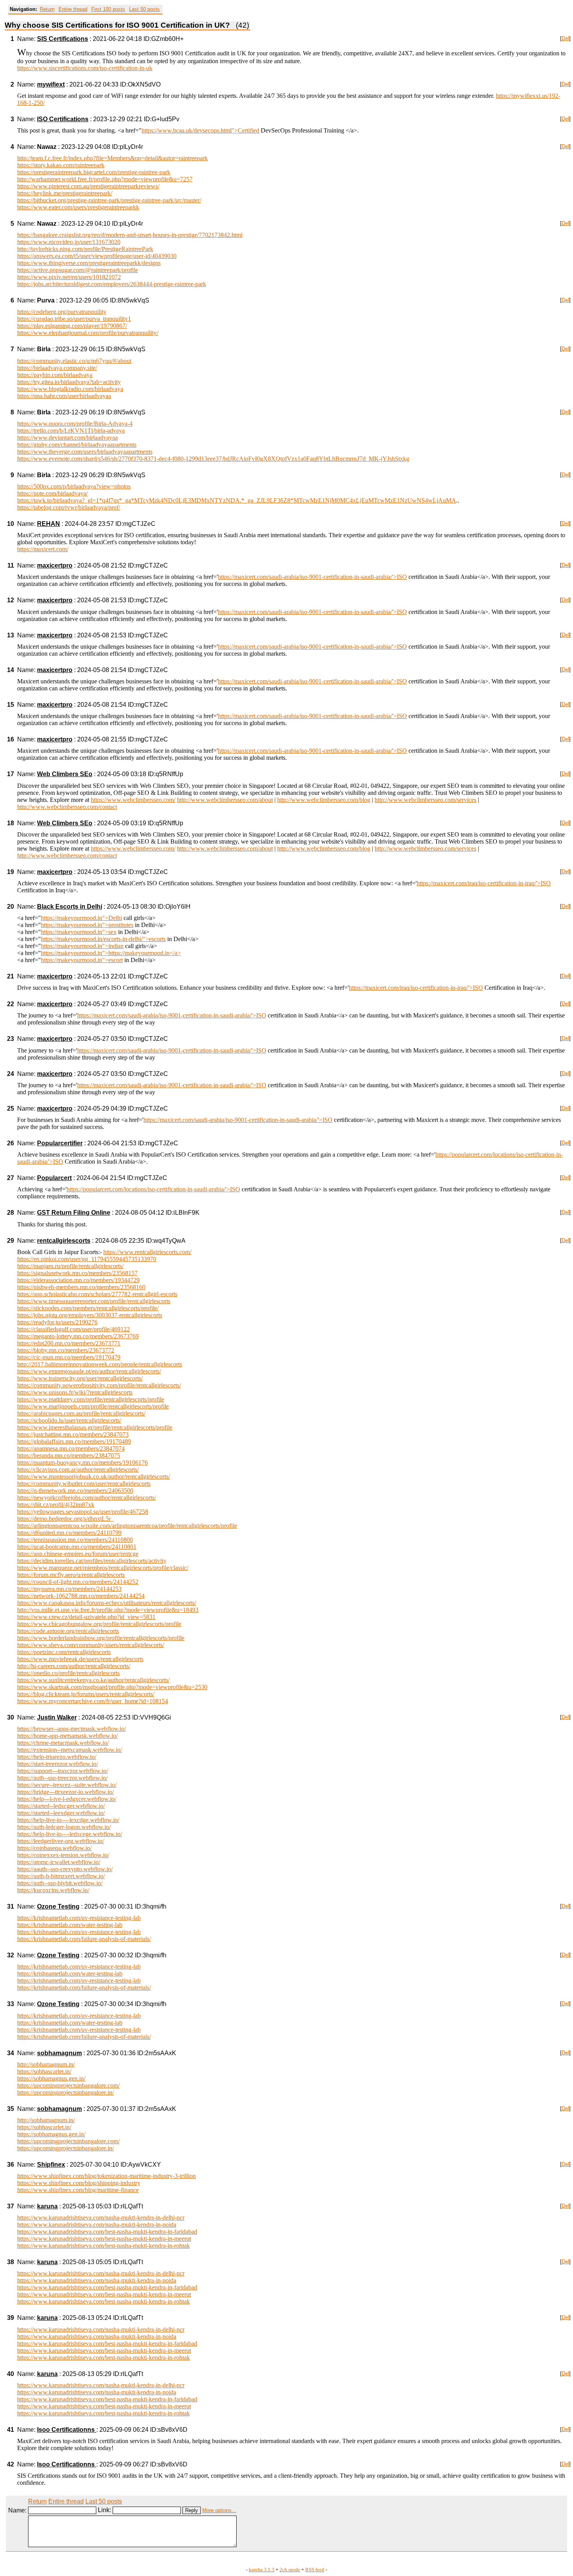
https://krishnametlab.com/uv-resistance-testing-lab (79, 1918)
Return (47, 9)
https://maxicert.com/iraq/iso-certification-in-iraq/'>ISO (484, 883)
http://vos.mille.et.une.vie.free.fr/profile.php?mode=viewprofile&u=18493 (108, 1610)
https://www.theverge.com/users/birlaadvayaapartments (85, 452)
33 (11, 2004)
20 (11, 907)
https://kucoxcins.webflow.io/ (53, 1890)
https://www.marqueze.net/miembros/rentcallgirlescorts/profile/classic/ (103, 1568)
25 (11, 1108)
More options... (219, 2510)
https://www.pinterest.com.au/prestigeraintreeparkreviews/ (88, 186)
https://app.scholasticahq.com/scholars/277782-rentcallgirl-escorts (97, 1294)
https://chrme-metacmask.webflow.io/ (63, 1743)
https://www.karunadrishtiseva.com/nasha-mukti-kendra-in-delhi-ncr (101, 2218)
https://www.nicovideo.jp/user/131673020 (69, 242)
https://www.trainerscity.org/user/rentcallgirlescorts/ (80, 1378)
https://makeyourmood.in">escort (82, 960)
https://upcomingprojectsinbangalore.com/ (68, 2085)
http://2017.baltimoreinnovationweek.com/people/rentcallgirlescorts (100, 1364)
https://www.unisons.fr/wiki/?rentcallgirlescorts (75, 1392)
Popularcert (54, 1178)
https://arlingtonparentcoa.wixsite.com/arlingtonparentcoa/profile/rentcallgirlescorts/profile (127, 1526)
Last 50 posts (144, 9)
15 (11, 705)
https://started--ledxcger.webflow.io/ (61, 1806)
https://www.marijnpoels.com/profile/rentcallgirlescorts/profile (93, 1406)
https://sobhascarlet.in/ (44, 2071)
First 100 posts (108, 9)
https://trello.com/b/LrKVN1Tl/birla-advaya (71, 431)
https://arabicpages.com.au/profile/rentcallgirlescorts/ (81, 1413)
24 (11, 1074)
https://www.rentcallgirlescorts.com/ (147, 1252)
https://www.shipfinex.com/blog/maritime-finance (78, 2190)
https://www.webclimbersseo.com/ (133, 800)
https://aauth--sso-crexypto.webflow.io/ (65, 1869)
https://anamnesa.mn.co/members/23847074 (71, 1448)
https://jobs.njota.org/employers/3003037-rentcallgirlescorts (90, 1315)
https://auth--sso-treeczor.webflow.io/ (62, 1778)
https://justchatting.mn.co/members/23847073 (73, 1434)
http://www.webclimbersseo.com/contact (67, 807)
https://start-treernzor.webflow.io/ (57, 1764)
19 (11, 872)
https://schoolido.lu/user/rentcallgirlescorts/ (69, 1420)
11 (11, 565)
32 (11, 1955)
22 (11, 1004)
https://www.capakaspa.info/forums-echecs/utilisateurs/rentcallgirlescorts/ (107, 1603)
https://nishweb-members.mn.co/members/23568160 (81, 1287)
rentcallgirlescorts (64, 1241)
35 (11, 2109)
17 (11, 774)
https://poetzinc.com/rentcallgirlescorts (64, 1652)
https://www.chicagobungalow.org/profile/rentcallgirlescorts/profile (99, 1624)
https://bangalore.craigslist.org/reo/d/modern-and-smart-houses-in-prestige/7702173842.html (130, 235)
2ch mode (290, 2570)
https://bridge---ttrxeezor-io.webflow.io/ (65, 1792)
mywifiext (51, 84)
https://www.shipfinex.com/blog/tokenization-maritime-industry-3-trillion (106, 2176)
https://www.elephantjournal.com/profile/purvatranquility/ (88, 333)
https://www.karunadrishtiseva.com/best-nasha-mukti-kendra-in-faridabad (107, 2232)
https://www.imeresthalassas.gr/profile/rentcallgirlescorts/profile (95, 1427)
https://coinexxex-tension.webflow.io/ (63, 1855)
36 (11, 2165)
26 (11, 1143)
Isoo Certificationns (67, 2430)
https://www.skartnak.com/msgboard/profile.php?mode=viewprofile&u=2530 (112, 1687)
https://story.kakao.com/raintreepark (61, 165)
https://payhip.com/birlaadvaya (55, 375)
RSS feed (315, 2570)
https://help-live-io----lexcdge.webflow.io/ (68, 1820)
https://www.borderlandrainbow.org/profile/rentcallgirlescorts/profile (101, 1638)
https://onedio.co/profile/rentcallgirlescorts (68, 1673)
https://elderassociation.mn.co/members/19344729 (78, 1280)
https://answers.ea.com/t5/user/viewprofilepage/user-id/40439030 (97, 256)
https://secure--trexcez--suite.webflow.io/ (67, 1785)
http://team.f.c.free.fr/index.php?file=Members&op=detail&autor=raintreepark (112, 158)
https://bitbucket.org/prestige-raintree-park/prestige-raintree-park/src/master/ (109, 200)
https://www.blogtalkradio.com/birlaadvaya (70, 389)
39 (11, 2318)
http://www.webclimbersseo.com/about (225, 800)
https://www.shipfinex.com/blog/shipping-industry (79, 2183)
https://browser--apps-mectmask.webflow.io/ (72, 1729)
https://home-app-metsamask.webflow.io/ (67, 1736)
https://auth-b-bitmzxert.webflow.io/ (61, 1876)
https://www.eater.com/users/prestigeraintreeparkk (78, 207)
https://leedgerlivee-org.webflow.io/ (61, 1841)
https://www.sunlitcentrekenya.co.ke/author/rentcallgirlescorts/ (93, 1680)
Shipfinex (51, 2165)
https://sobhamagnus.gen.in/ (51, 2078)
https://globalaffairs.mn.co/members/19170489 (74, 1441)
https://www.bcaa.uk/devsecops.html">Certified (200, 130)
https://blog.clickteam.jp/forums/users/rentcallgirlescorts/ (86, 1694)
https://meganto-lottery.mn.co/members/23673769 (78, 1336)
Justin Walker (57, 1717)
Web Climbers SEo (65, 774)
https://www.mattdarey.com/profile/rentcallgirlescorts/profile (91, 1399)
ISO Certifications (63, 119)
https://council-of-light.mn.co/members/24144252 (78, 1582)
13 (11, 635)
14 (11, 670)
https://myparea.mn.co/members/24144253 (69, 1589)
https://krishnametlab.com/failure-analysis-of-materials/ (84, 1939)
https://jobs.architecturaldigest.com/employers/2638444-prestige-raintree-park (112, 284)
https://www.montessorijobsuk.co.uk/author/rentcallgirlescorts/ (94, 1476)
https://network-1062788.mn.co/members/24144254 (81, 1596)
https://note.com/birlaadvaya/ (52, 493)
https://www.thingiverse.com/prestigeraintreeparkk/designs (89, 263)
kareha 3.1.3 (262, 2570)
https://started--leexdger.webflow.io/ (61, 1813)
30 (11, 1717)
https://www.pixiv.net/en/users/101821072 (69, 277)
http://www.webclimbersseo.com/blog (324, 800)
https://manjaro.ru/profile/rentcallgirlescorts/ (70, 1266)
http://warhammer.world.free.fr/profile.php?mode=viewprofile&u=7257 (105, 179)
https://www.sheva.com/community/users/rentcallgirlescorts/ (91, 1645)
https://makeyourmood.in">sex (79, 932)
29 (11, 1241)
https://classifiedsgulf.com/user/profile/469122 (73, 1329)
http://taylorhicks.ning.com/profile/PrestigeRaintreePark (85, 249)
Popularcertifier (60, 1143)
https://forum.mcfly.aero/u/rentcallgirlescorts (71, 1575)
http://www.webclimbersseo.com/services (425, 800)
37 (11, 2206)
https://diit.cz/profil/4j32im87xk (56, 1505)
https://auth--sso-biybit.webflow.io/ (60, 1883)
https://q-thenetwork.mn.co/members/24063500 (75, 1491)
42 (11, 2464)
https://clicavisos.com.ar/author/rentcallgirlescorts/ (78, 1469)
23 (11, 1039)
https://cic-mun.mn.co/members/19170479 (69, 1357)
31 (11, 1906)
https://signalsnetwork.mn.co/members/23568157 (77, 1273)
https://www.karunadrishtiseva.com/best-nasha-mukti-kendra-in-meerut (104, 2239)
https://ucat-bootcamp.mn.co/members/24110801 (77, 1547)
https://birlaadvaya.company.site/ (57, 368)
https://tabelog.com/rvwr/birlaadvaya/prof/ (69, 507)
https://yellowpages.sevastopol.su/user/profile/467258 (83, 1512)
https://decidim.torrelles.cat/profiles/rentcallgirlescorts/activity (92, 1561)
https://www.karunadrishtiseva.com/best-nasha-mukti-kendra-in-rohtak (103, 2246)
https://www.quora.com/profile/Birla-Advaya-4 (75, 424)
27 (11, 1178)
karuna (47, 2206)
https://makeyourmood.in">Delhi (81, 918)
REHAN (49, 524)
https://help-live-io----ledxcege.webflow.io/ (70, 1834)
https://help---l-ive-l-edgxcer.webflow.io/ (67, 1799)
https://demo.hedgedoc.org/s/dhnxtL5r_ (65, 1519)
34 (11, 2053)
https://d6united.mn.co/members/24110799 (69, 1533)
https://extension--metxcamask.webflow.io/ (70, 1750)
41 (11, 2430)
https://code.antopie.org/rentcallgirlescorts (68, 1631)
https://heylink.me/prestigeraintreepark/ (65, 193)
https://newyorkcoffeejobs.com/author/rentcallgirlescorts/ (87, 1498)
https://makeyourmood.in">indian (82, 946)
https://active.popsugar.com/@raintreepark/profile (78, 270)
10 (11, 524)
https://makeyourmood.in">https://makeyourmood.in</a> (111, 953)
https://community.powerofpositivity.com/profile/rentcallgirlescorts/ (99, 1385)
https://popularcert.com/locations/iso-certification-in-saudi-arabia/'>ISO (153, 1189)
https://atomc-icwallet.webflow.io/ (59, 1862)
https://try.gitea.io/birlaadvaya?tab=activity (69, 382)
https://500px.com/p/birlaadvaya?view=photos (74, 486)
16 (11, 739)
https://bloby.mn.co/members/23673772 (66, 1350)
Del (565, 38)
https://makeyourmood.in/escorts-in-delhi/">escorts (103, 939)
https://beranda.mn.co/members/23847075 (69, 1455)
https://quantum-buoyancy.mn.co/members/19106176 (82, 1462)
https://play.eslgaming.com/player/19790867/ (72, 326)
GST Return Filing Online (74, 1213)
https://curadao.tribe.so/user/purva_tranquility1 (74, 319)
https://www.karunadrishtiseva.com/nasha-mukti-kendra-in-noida (97, 2225)
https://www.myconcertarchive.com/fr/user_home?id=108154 (93, 1701)
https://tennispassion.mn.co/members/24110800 (75, 1540)
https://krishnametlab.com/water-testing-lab (70, 1925)
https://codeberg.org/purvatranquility (62, 312)
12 (11, 600)
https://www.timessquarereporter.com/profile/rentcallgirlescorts (94, 1301)
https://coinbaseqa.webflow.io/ (54, 1848)
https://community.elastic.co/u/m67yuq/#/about (74, 361)
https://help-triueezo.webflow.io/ (57, 1757)
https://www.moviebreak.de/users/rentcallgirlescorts (80, 1659)
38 (11, 2262)
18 (11, 823)
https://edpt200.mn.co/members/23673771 (69, 1343)
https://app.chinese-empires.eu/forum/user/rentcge (78, 1554)
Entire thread (73, 9)
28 (11, 1213)
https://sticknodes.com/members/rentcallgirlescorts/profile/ (88, 1308)
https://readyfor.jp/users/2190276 (57, 1322)
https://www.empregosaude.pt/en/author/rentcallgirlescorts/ (89, 1371)
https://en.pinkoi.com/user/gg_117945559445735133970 (87, 1259)
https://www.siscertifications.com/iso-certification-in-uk (85, 68)
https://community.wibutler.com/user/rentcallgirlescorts (84, 1483)
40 (11, 2374)
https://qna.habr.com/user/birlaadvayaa (64, 396)
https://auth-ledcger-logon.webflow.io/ (64, 1827)
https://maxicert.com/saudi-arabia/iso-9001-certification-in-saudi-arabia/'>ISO (312, 577)
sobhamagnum (59, 2053)
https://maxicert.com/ (43, 549)
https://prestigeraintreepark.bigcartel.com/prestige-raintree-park (94, 172)
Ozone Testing (58, 1906)
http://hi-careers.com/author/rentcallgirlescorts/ (74, 1666)
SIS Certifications (63, 39)
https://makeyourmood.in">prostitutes (87, 925)
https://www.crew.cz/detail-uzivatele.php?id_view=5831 (86, 1617)
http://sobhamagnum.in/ (46, 2064)
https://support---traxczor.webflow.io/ (63, 1771)
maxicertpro (55, 565)
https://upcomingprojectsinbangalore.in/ (65, 2092)
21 (11, 976)
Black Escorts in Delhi (70, 907)
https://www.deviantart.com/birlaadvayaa (67, 438)
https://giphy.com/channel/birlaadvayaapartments (77, 445)
